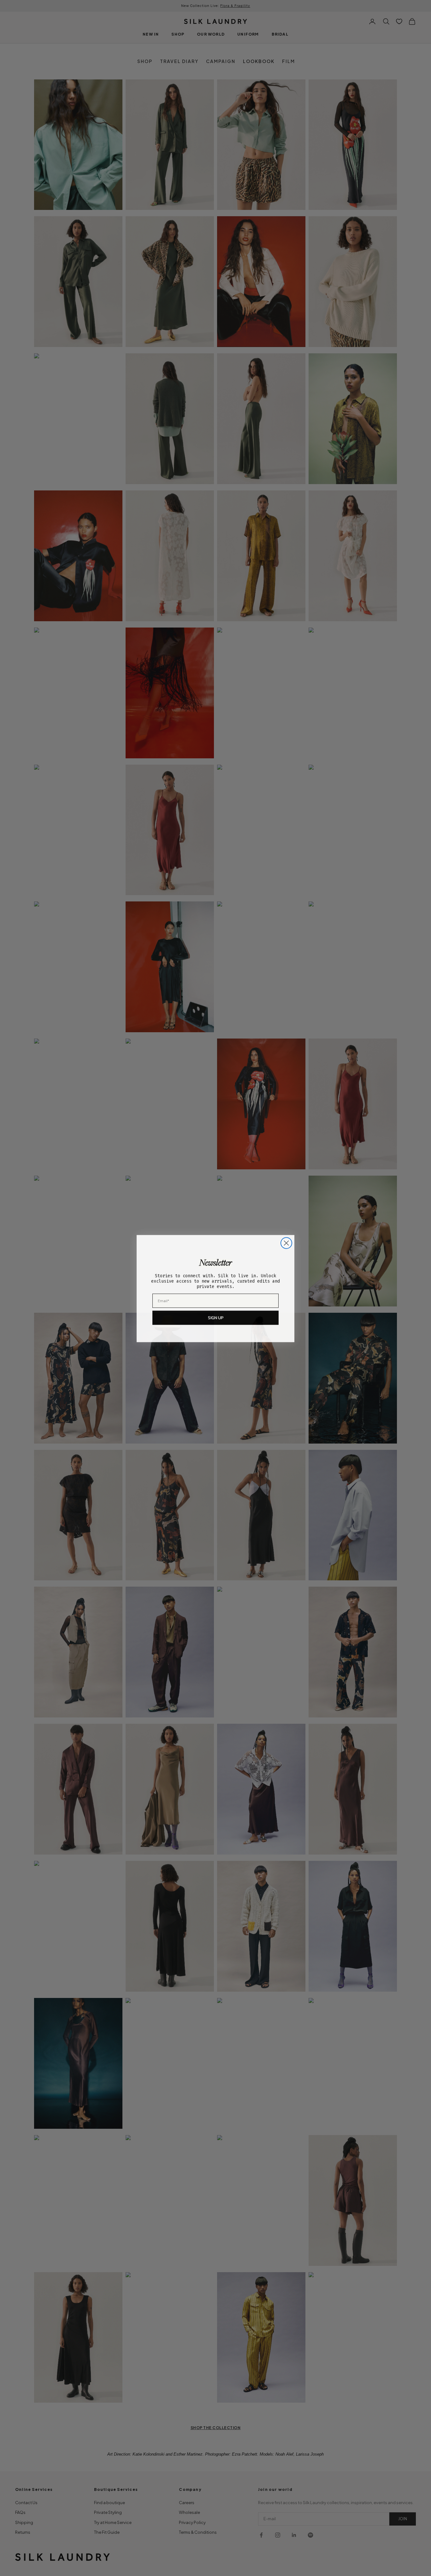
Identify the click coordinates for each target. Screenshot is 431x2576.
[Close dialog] (286, 1243)
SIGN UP (216, 1317)
